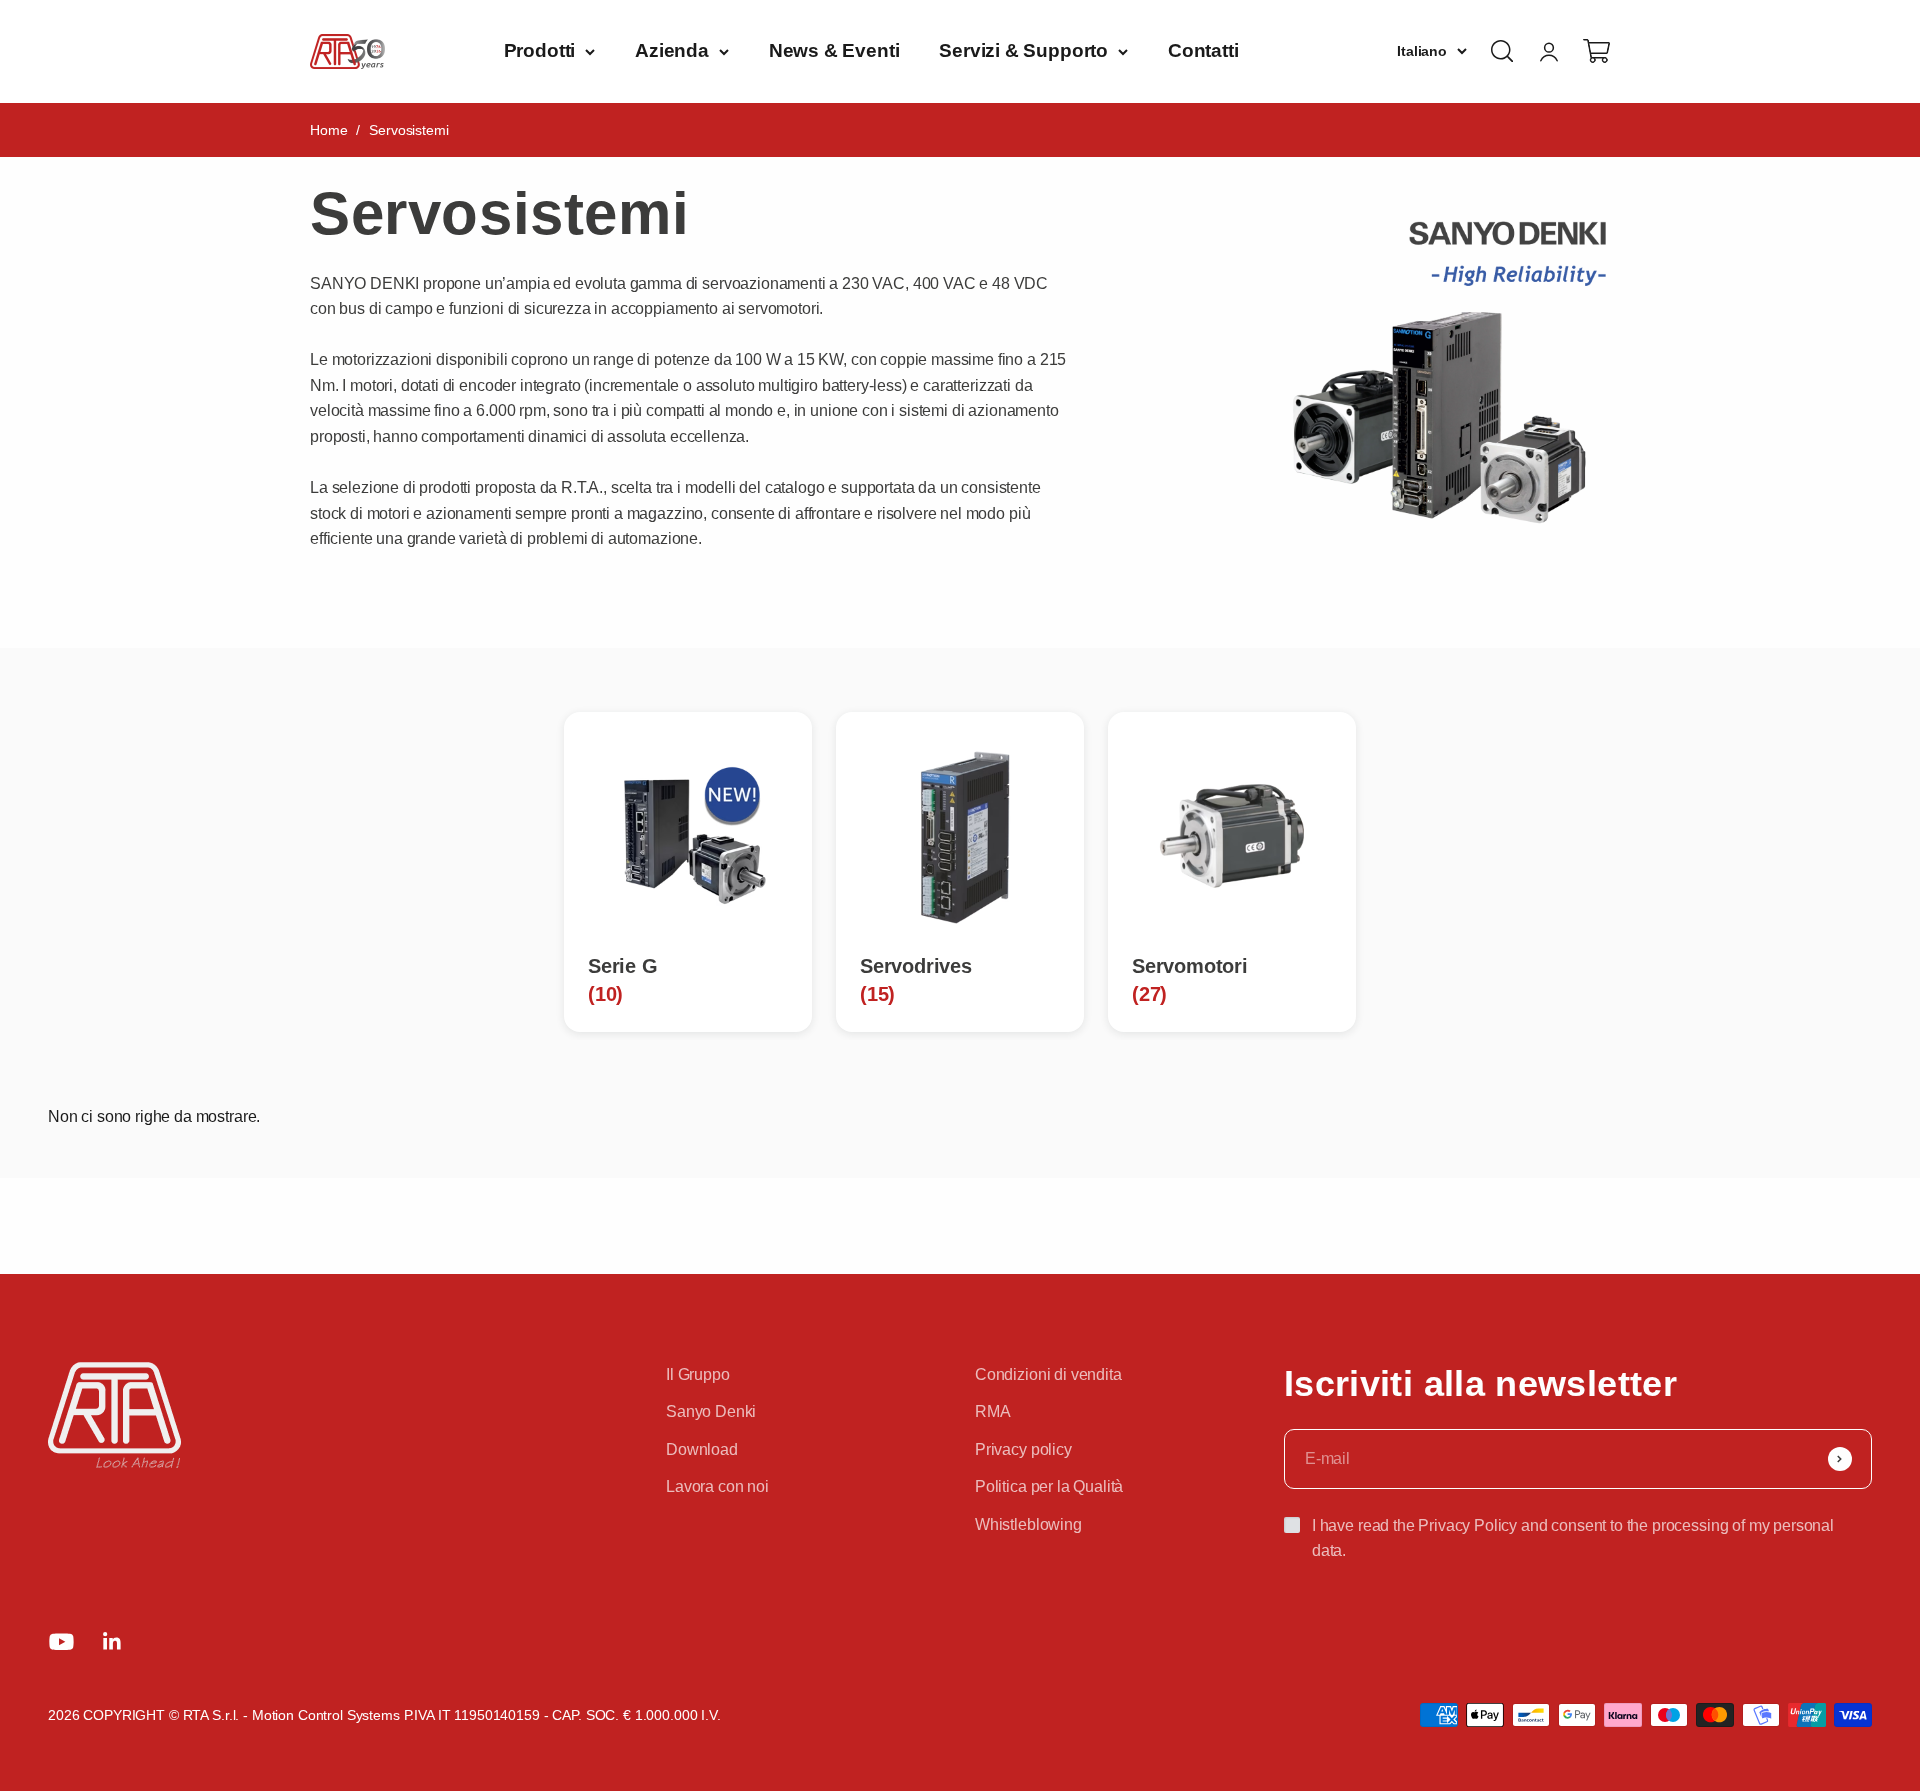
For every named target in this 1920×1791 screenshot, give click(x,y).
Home (328, 130)
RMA (993, 1411)
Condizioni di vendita (1048, 1374)
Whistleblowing (1028, 1524)
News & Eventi (834, 50)
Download (702, 1449)
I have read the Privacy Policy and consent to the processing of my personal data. (1573, 1538)
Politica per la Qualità (1049, 1486)
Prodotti (539, 50)
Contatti (1203, 50)
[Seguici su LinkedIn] (112, 1641)
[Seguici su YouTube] (61, 1641)
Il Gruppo (698, 1374)
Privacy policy (1023, 1449)
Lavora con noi (717, 1486)
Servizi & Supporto (1023, 50)
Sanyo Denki (711, 1411)
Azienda (672, 50)
